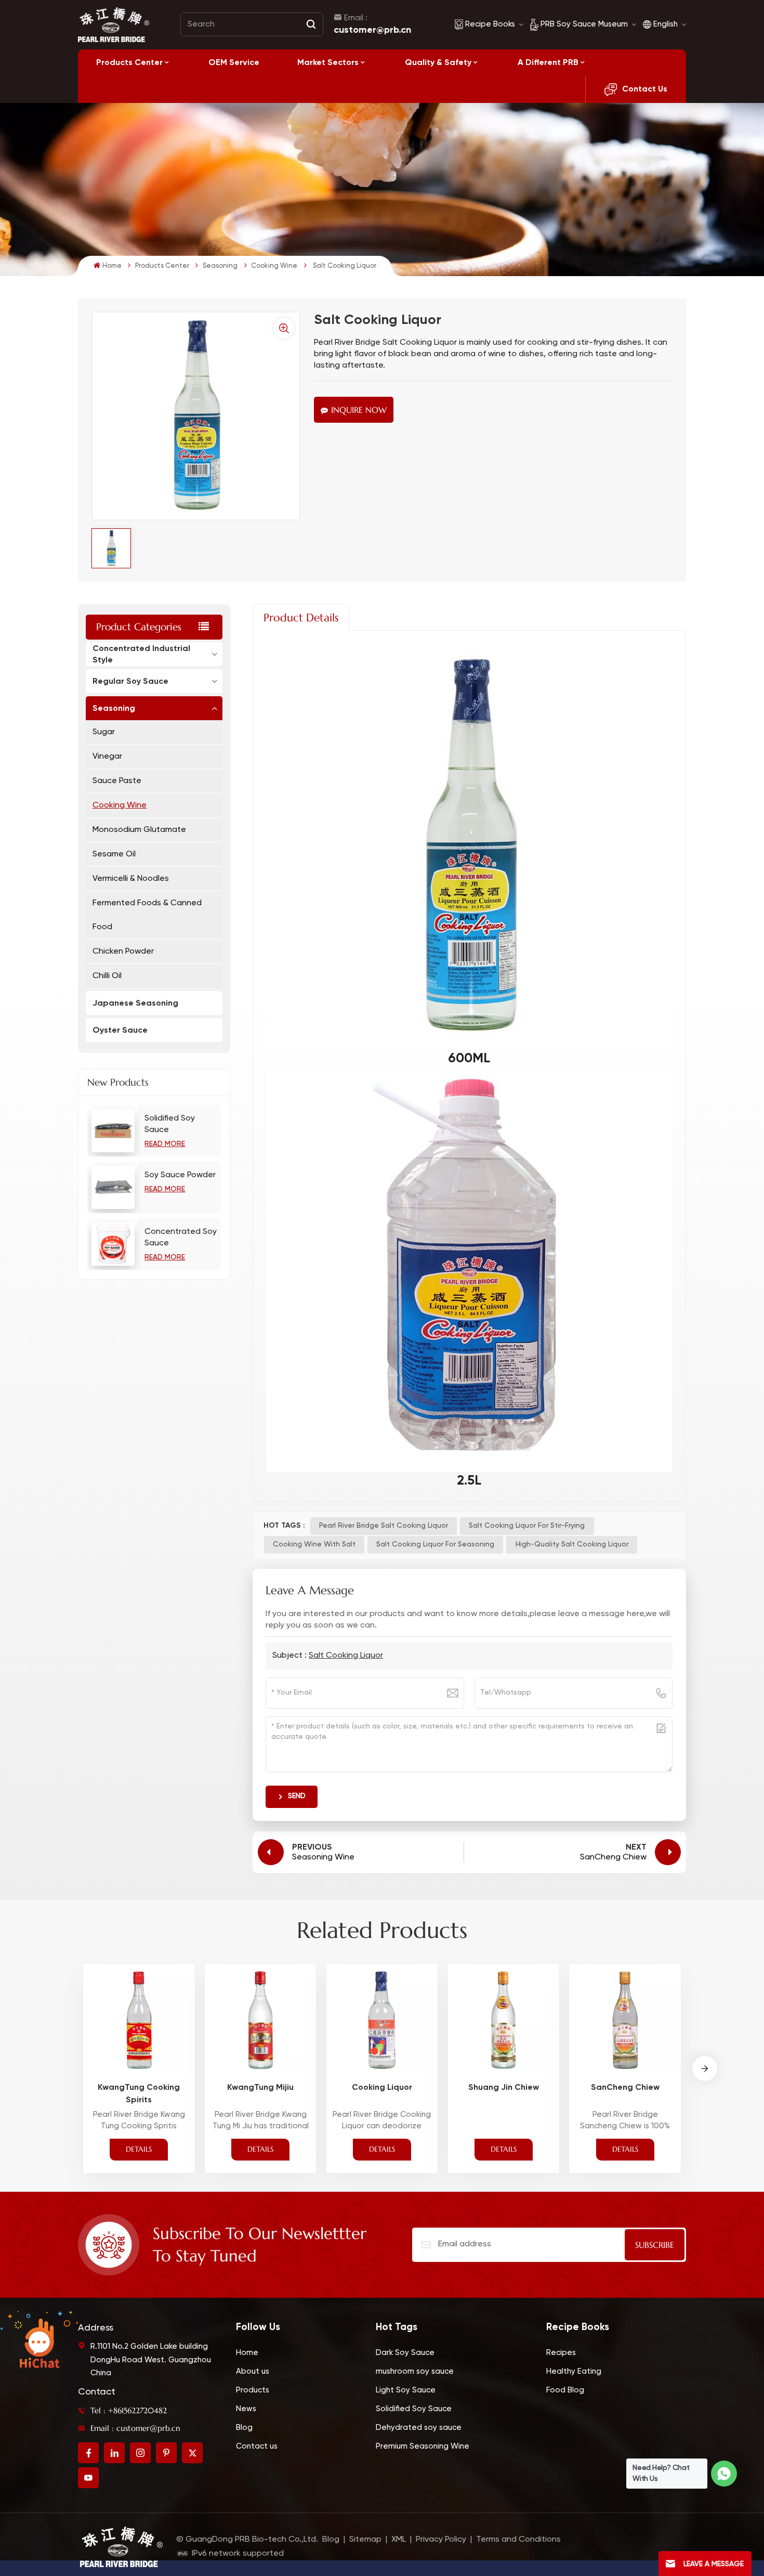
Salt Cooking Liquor (346, 1656)
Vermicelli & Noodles (131, 879)
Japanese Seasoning (135, 1003)
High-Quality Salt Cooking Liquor (572, 1544)
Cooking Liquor (382, 2087)
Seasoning (220, 266)
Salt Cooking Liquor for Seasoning (435, 1544)
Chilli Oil (107, 976)
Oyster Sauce (120, 1030)
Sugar (104, 732)
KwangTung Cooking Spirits (139, 2093)
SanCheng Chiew (625, 2087)
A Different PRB (548, 62)
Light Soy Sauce (406, 2390)
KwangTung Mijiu (260, 2087)
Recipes (561, 2353)
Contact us (257, 2446)
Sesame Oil (114, 854)
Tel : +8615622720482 (129, 2410)
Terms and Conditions (518, 2540)
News (246, 2409)
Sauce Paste (117, 781)
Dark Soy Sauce (405, 2353)
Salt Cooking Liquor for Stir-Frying (527, 1526)
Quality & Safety (438, 62)
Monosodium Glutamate (139, 830)
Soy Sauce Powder (180, 1175)
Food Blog (565, 2390)
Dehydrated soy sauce (419, 2428)
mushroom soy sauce (415, 2371)
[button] (705, 2068)
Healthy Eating (574, 2371)
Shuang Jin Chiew (504, 2087)
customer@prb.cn (372, 30)
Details (139, 2149)
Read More (165, 1144)
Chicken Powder (123, 952)
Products (253, 2390)
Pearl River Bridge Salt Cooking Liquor (384, 1526)
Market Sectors (328, 62)
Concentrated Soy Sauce (181, 1238)
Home (112, 266)
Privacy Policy (441, 2540)
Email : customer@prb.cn (135, 2428)
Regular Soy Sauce (130, 681)
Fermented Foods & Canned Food (147, 915)
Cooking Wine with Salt (314, 1544)
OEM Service (234, 62)
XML (399, 2540)
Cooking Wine (274, 266)
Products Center (129, 62)
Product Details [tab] (301, 618)
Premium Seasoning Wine (423, 2446)
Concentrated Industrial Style (141, 654)
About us (253, 2371)
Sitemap (365, 2540)
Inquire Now (359, 410)
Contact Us (645, 89)
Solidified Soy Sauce (170, 1124)
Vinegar (107, 757)
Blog (244, 2428)
